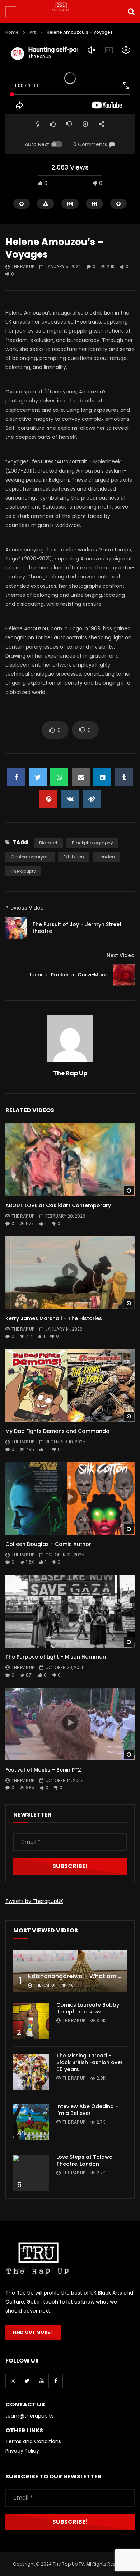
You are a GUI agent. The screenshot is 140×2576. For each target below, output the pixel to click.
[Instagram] (13, 2381)
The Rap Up (23, 267)
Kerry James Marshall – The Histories (54, 1318)
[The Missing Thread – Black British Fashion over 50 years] (31, 2072)
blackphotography (92, 843)
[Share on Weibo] (92, 799)
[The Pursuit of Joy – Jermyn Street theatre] (16, 928)
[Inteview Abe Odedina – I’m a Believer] (31, 2122)
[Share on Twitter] (38, 777)
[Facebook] (56, 2381)
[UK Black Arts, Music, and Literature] (70, 13)
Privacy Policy (22, 2451)
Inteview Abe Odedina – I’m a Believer (87, 2110)
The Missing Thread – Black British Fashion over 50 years (90, 2062)
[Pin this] (48, 799)
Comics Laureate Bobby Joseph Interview (88, 2008)
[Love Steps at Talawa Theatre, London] (31, 2173)
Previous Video (25, 908)
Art (33, 32)
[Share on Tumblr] (124, 777)
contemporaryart (30, 857)
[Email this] (81, 777)
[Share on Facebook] (16, 777)
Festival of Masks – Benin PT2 (43, 1770)
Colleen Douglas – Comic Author (48, 1544)
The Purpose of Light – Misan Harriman (56, 1657)
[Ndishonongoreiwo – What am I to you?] (70, 1971)
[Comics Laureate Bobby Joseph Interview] (31, 2021)
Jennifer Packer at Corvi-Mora (68, 975)
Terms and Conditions (33, 2441)
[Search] (131, 12)
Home (12, 32)
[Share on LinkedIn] (102, 777)
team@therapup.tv (30, 2416)
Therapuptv (23, 871)
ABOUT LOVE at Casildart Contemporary (58, 1205)
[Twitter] (27, 2381)
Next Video (121, 955)
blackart (48, 843)
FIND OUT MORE (32, 2332)
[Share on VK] (70, 799)
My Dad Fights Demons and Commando (57, 1431)
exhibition (74, 857)
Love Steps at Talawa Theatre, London (85, 2160)
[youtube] (41, 2381)
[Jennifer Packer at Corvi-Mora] (124, 975)
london (107, 857)
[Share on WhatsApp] (59, 777)
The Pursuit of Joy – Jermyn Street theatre (77, 928)
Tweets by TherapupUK (34, 1901)
